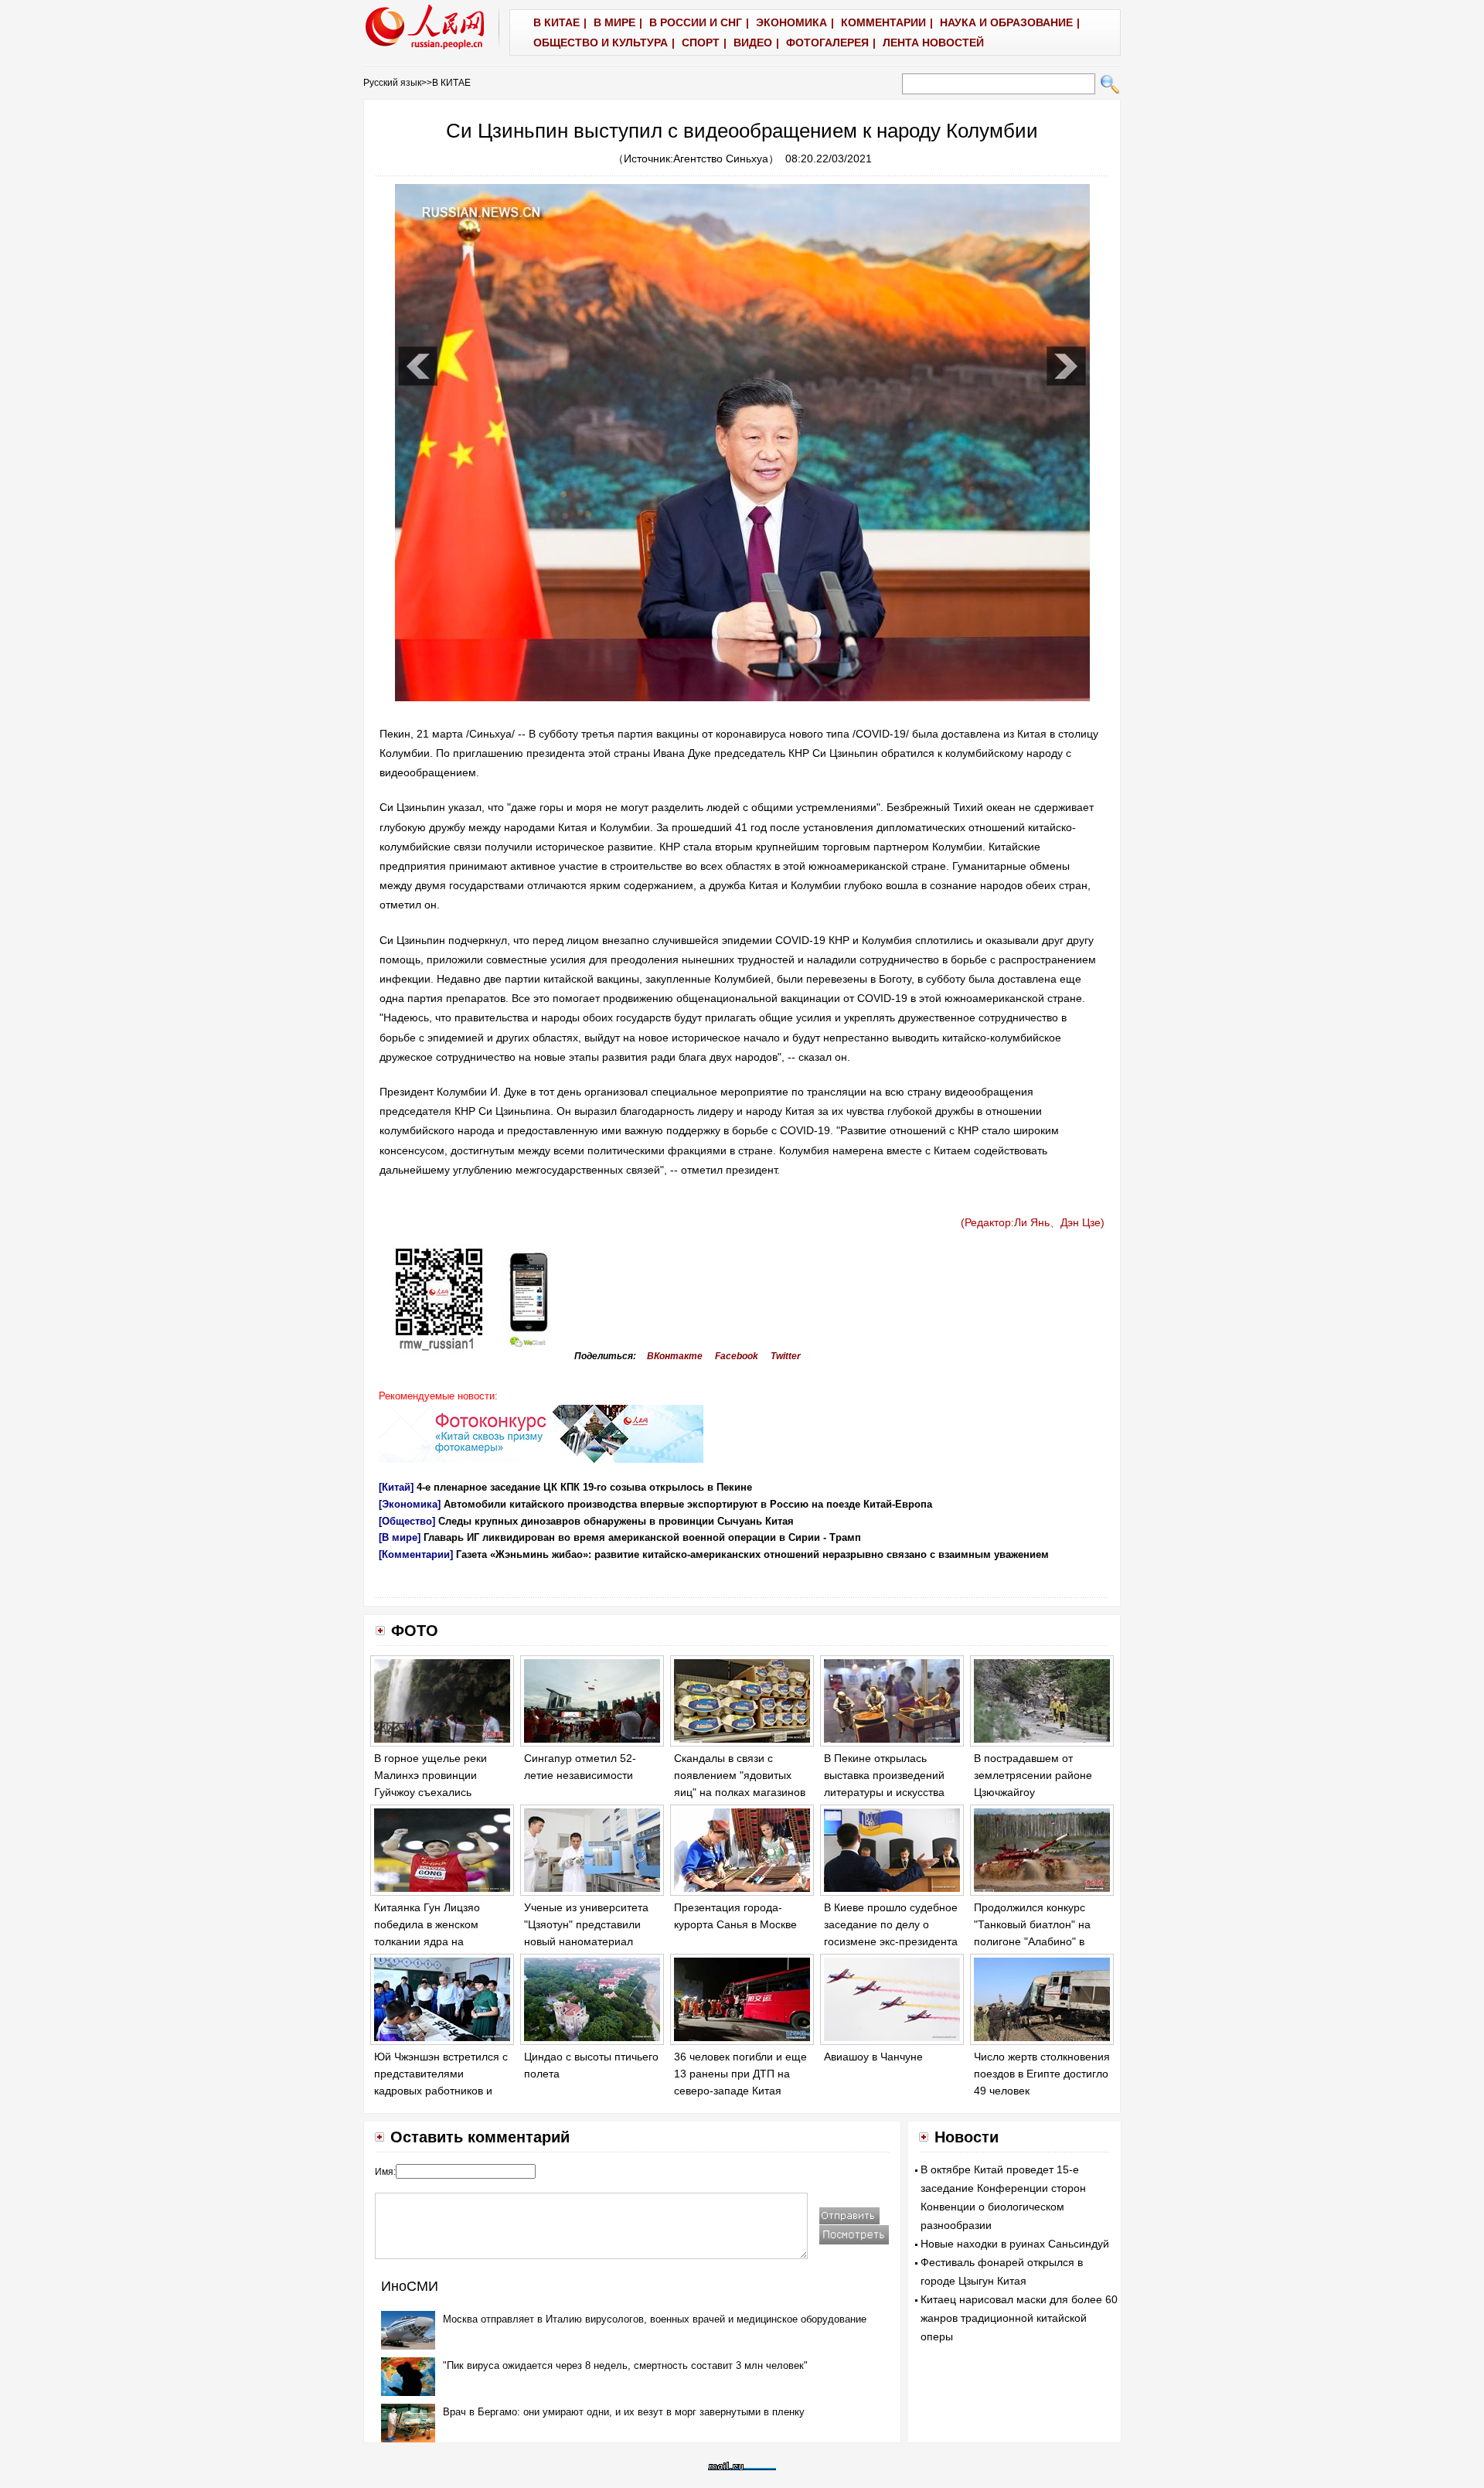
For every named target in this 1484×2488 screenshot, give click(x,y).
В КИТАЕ (451, 83)
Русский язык (392, 83)
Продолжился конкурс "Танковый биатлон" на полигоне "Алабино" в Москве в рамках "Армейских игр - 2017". (1034, 1941)
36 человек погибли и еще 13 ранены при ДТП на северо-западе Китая (740, 2073)
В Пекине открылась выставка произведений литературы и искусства (884, 1775)
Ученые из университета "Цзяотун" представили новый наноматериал (586, 1924)
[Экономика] (410, 1504)
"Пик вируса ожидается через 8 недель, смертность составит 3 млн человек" (625, 2365)
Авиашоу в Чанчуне (873, 2057)
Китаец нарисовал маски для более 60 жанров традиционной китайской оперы (1019, 2318)
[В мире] (400, 1537)
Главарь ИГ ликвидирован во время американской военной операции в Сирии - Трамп (642, 1537)
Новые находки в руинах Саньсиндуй (1015, 2244)
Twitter (786, 1356)
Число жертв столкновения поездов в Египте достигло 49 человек (1042, 2073)
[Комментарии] (416, 1554)
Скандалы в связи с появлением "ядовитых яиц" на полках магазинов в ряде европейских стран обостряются (740, 1791)
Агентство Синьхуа (721, 158)
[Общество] (407, 1521)
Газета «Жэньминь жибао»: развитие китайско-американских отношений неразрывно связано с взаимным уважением (752, 1554)
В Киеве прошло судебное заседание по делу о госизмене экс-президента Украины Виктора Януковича (891, 1941)
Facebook (737, 1356)
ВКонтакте (675, 1356)
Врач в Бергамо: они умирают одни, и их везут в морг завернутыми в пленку (624, 2412)
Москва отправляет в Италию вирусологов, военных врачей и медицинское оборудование (655, 2319)
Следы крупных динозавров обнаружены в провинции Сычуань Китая (616, 1521)
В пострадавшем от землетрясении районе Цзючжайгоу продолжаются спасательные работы (1033, 1791)
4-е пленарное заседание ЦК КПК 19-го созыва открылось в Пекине (584, 1487)
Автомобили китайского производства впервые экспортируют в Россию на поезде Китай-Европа (688, 1504)
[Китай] (396, 1487)
